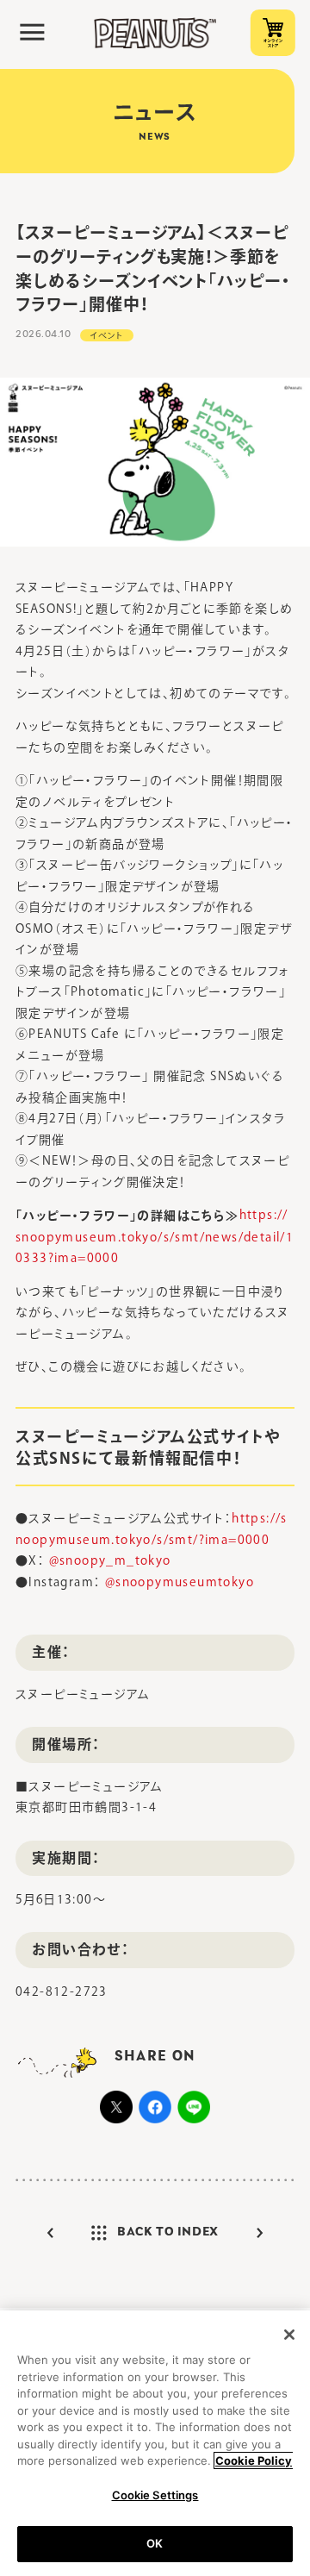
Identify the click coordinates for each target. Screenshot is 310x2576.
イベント (107, 335)
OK (155, 2543)
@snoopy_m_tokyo (110, 1560)
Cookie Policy (254, 2460)
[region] (155, 2443)
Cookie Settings (155, 2495)
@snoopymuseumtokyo (180, 1582)
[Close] (289, 2335)
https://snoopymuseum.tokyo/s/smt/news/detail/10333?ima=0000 (155, 1236)
